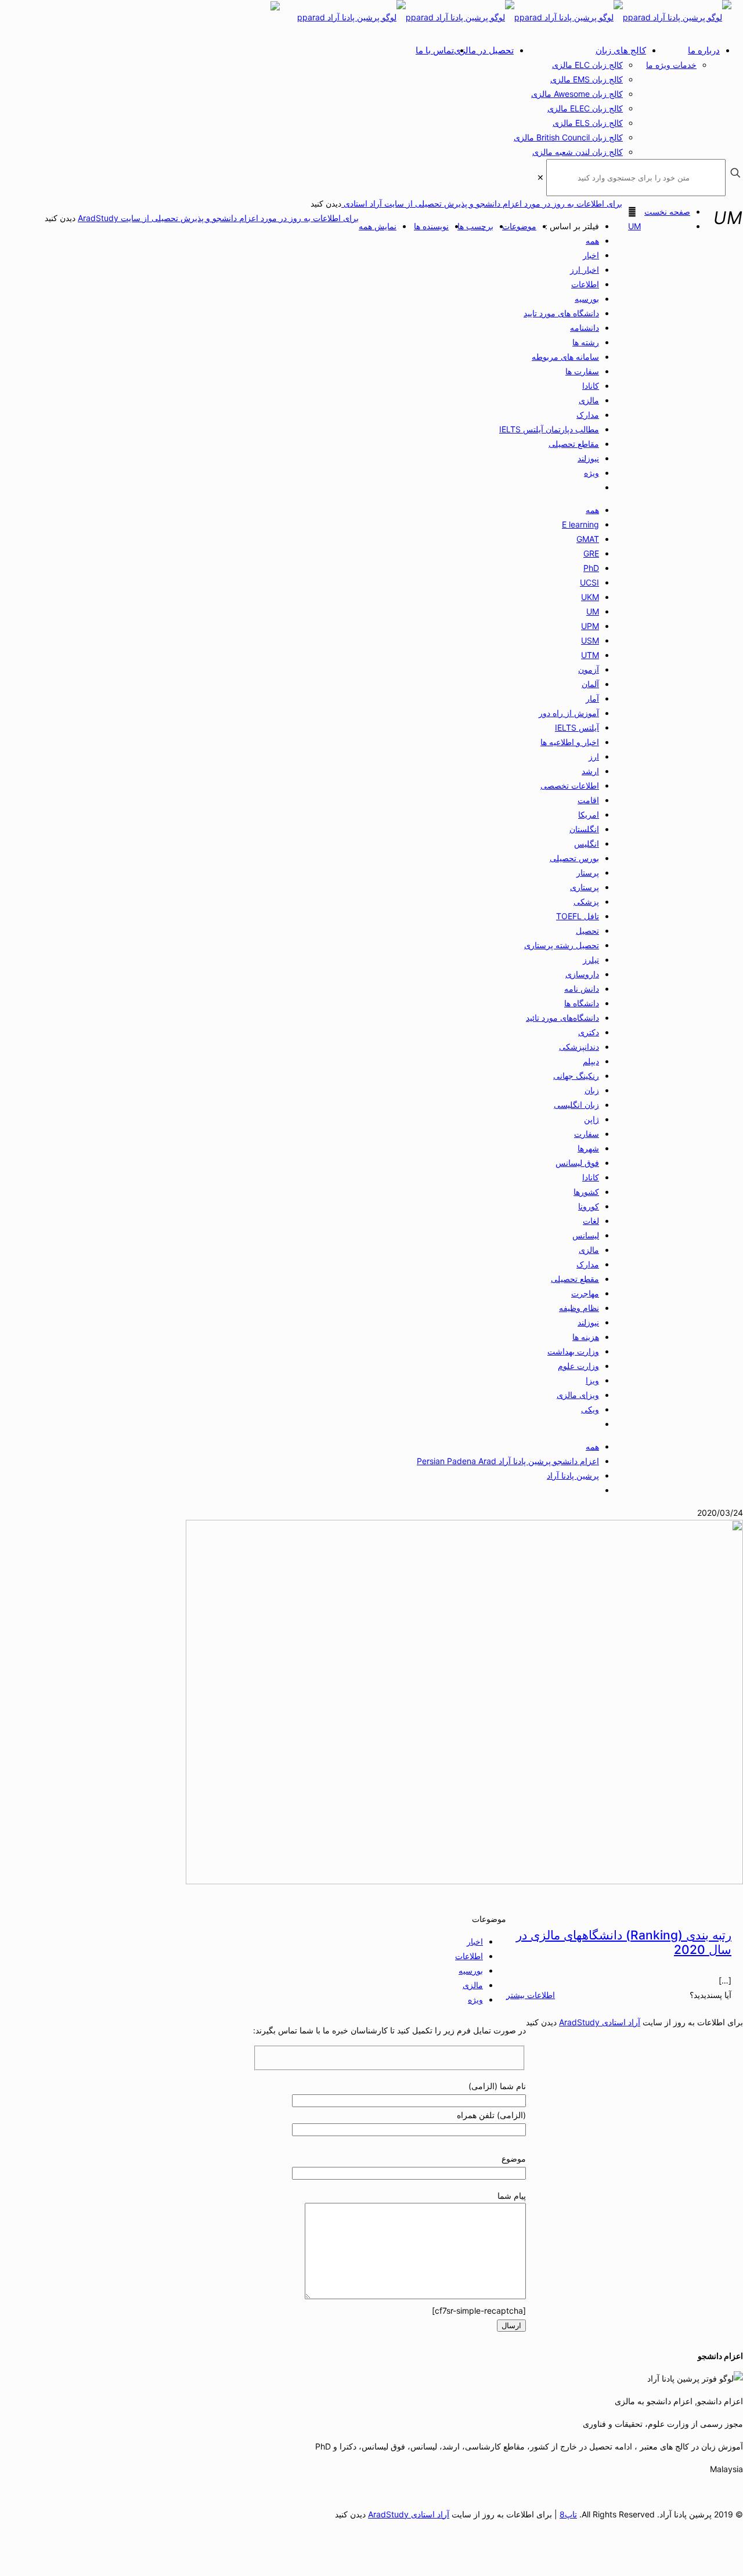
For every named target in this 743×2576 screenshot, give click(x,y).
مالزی (589, 400)
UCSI (589, 582)
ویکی (590, 1409)
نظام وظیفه (579, 1308)
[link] (540, 177)
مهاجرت (585, 1293)
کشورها (586, 1192)
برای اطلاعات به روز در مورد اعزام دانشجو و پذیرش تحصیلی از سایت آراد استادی (482, 203)
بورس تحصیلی (574, 858)
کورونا (589, 1206)
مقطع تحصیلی (575, 1279)
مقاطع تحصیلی (574, 444)
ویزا (592, 1380)
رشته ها (586, 342)
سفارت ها (582, 371)
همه (592, 241)
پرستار (588, 872)
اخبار (591, 255)
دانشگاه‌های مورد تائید (562, 1018)
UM (634, 226)
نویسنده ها (431, 226)
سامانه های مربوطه (565, 357)
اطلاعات (585, 284)
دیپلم (591, 1061)
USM (590, 640)
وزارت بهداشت (573, 1351)
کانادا (591, 386)
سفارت (587, 1134)
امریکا (589, 814)
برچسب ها (475, 226)
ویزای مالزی (578, 1395)
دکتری (589, 1032)
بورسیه (587, 299)
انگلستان (584, 829)
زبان (592, 1090)
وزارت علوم (578, 1366)
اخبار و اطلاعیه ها (570, 742)
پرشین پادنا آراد (573, 1475)
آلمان (590, 684)
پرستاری (585, 887)
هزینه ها (586, 1337)
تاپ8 (568, 2514)
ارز (594, 756)
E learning (580, 524)
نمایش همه (378, 226)
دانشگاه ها (582, 1003)
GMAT (588, 539)
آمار (592, 698)
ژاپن (591, 1119)
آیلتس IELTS (577, 727)
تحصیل (587, 931)
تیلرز (591, 960)
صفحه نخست (667, 212)
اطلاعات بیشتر (531, 1995)
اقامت (588, 800)
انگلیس (587, 843)
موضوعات (519, 226)
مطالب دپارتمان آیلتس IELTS (549, 429)
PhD (591, 568)
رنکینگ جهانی (576, 1076)
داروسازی (582, 974)
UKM (590, 597)
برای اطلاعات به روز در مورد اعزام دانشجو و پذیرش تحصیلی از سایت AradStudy (218, 218)
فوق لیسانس (577, 1163)
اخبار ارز (585, 270)
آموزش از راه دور (569, 713)
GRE (591, 553)
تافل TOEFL (578, 916)
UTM (590, 655)
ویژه (591, 473)
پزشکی (586, 902)
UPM (590, 626)
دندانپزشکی (579, 1047)
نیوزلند (588, 458)
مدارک (588, 415)
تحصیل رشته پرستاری (562, 945)
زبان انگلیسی (576, 1105)
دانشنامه (585, 328)
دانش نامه (582, 989)
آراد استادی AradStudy (600, 2022)
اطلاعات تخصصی (570, 785)
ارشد (590, 771)
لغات (591, 1221)
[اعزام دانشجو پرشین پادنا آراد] (514, 17)
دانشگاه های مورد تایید (561, 313)
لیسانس (586, 1235)
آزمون (589, 669)
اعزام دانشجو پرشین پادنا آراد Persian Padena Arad (508, 1461)
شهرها (588, 1148)
